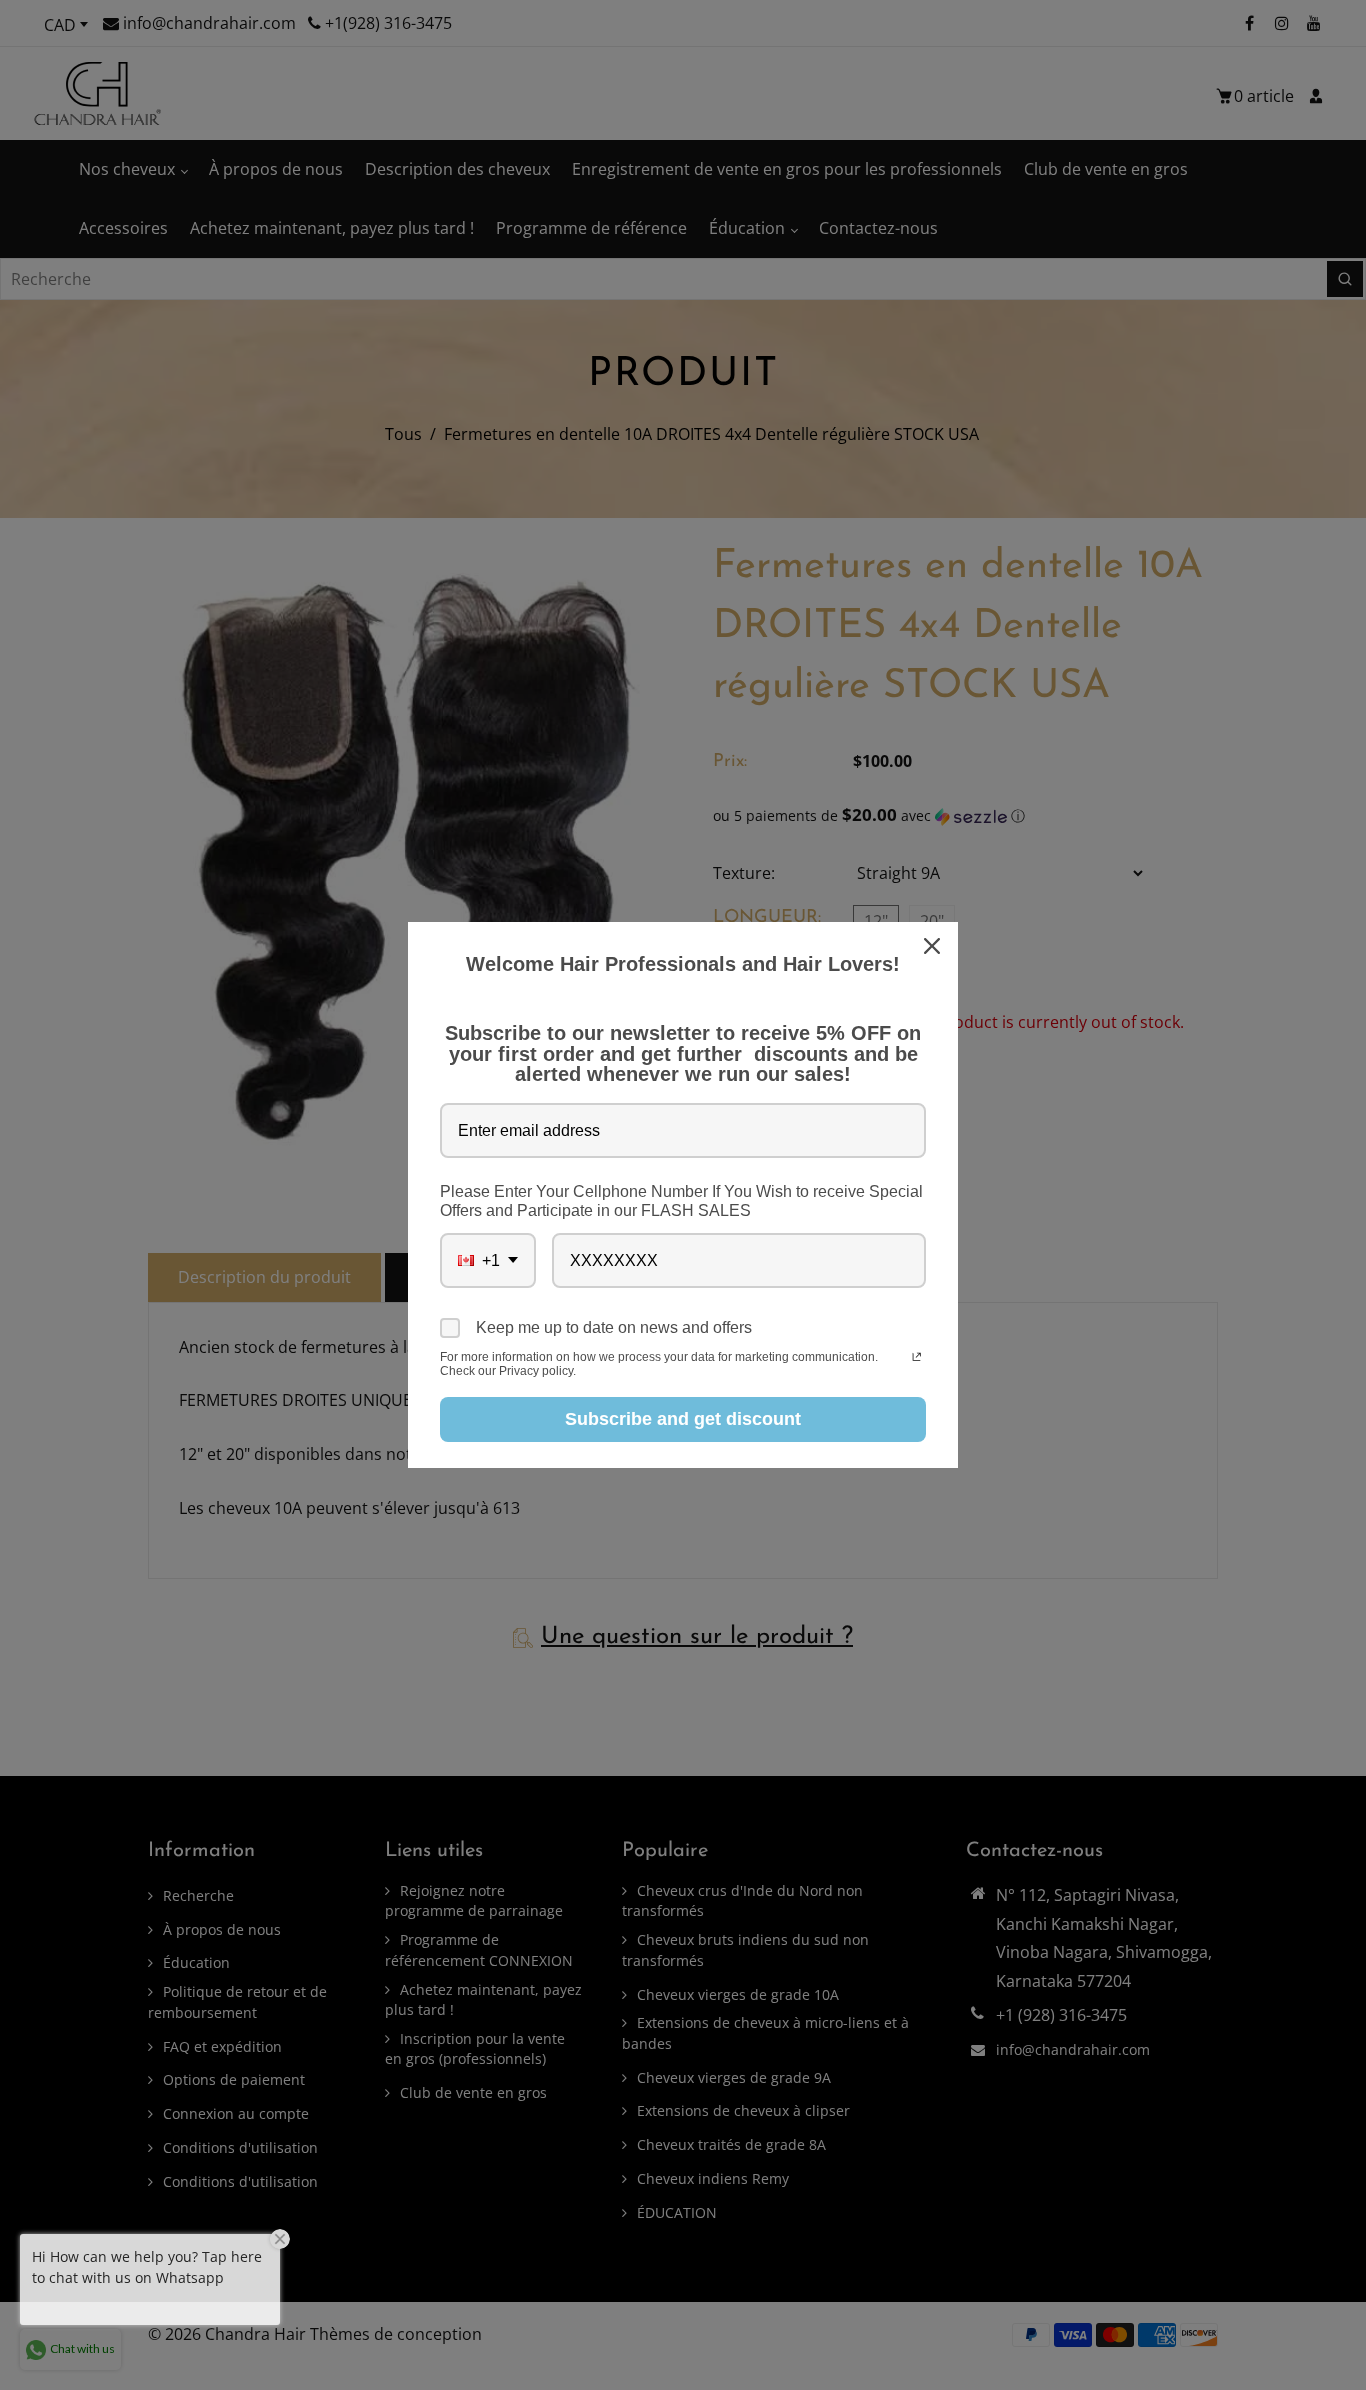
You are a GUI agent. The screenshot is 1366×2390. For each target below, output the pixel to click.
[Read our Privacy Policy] (916, 1359)
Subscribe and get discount (683, 1419)
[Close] (934, 946)
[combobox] (488, 1260)
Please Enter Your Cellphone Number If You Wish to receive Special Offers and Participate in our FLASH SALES (681, 1201)
